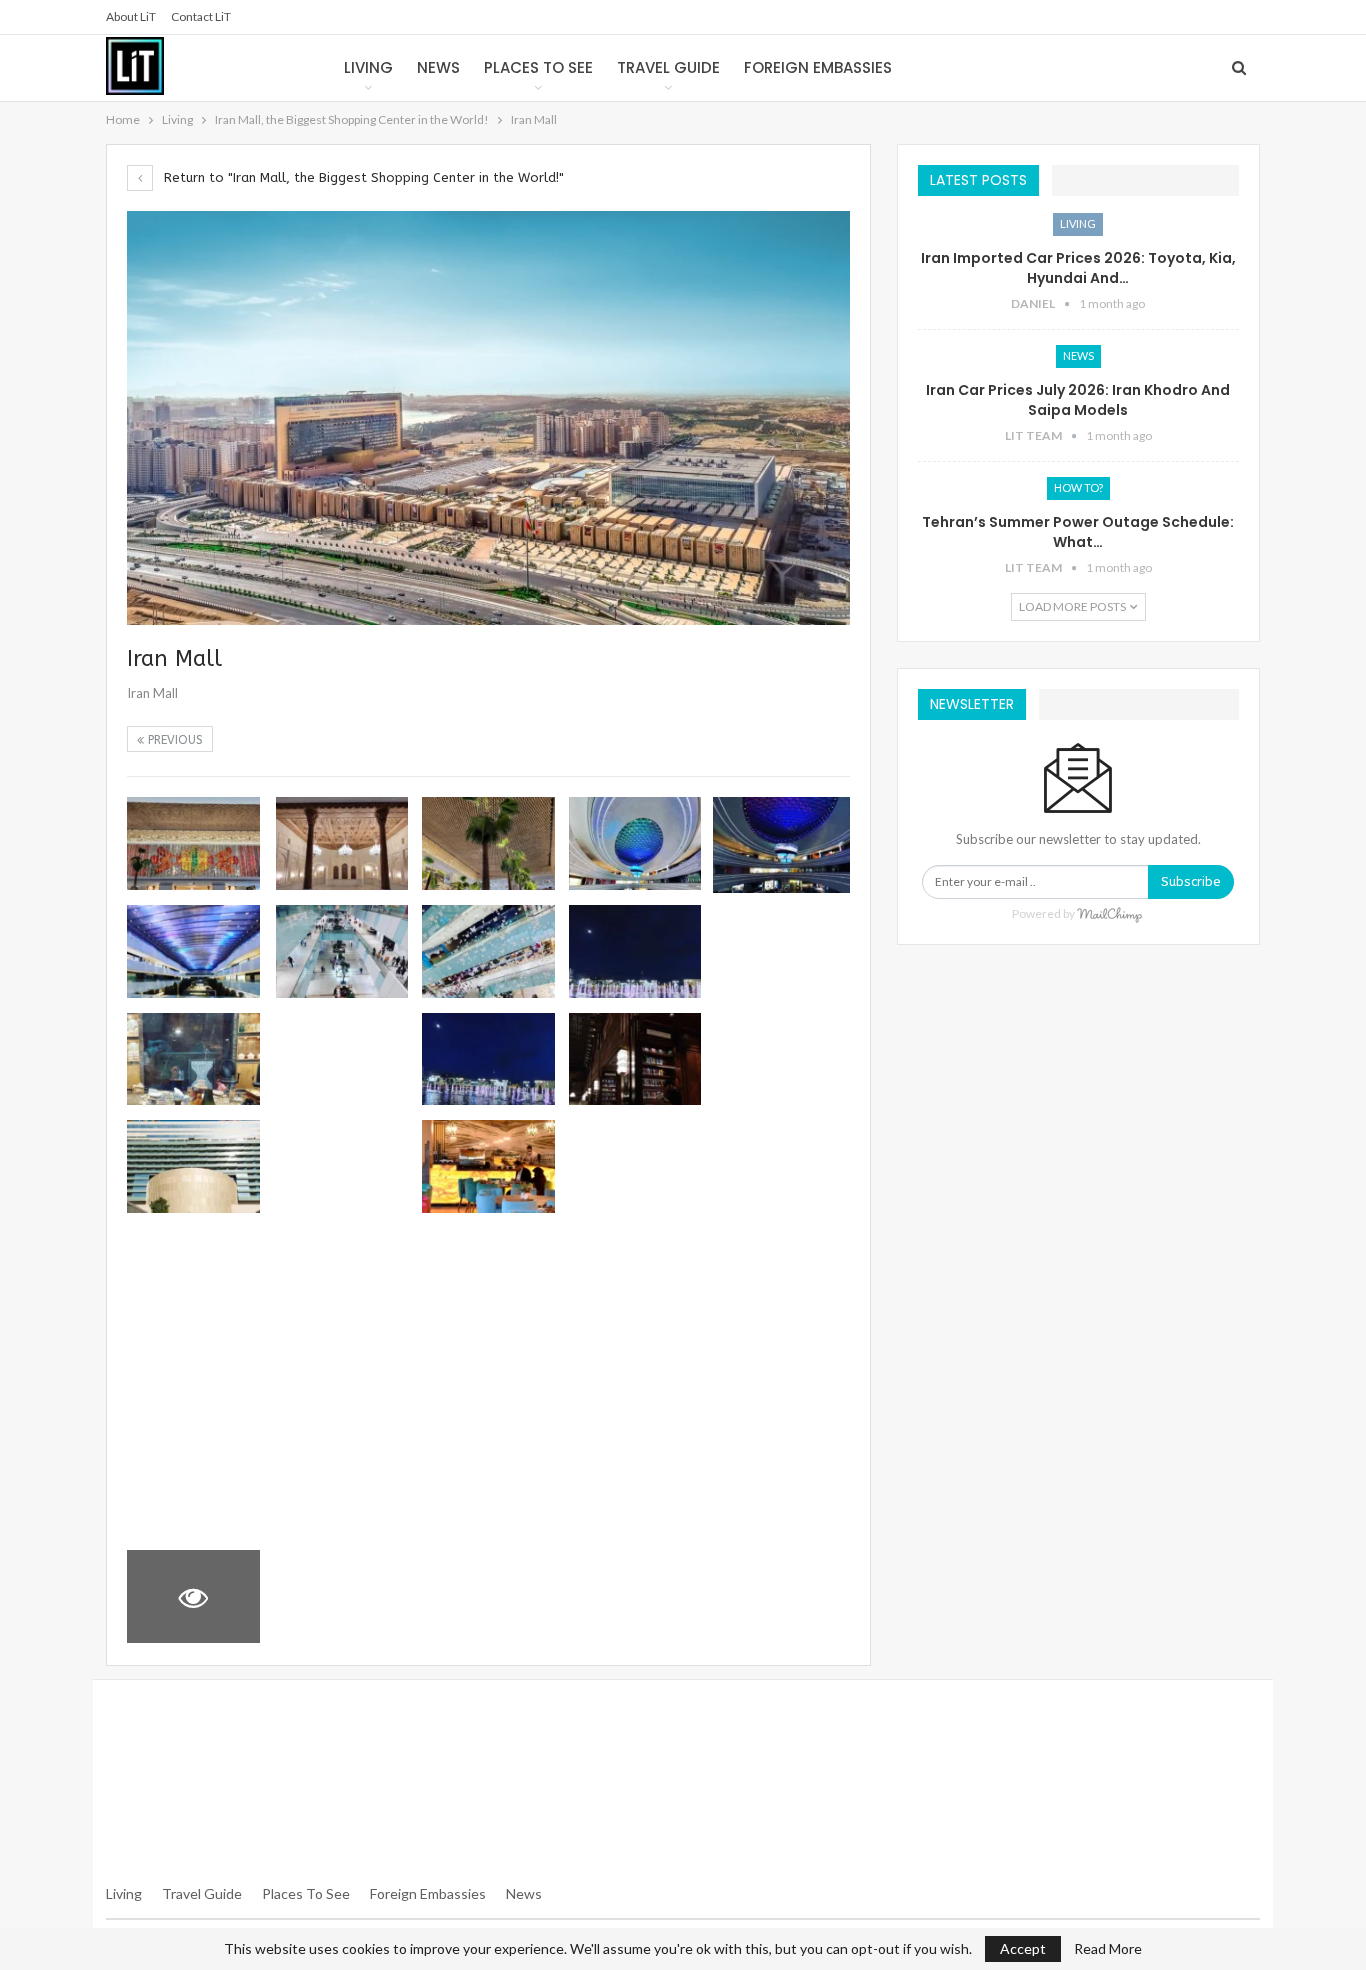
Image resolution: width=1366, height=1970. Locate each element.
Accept (1023, 1948)
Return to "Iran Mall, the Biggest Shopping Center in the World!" (362, 177)
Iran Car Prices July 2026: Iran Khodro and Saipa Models (1078, 400)
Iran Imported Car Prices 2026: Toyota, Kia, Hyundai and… (1078, 268)
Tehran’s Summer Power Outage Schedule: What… (1078, 532)
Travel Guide (668, 67)
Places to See (538, 67)
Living (368, 67)
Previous (173, 740)
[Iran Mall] (193, 843)
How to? (1078, 487)
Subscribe (1191, 881)
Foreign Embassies (818, 67)
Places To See (306, 1893)
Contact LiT (201, 16)
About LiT (131, 16)
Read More (1108, 1949)
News (438, 67)
